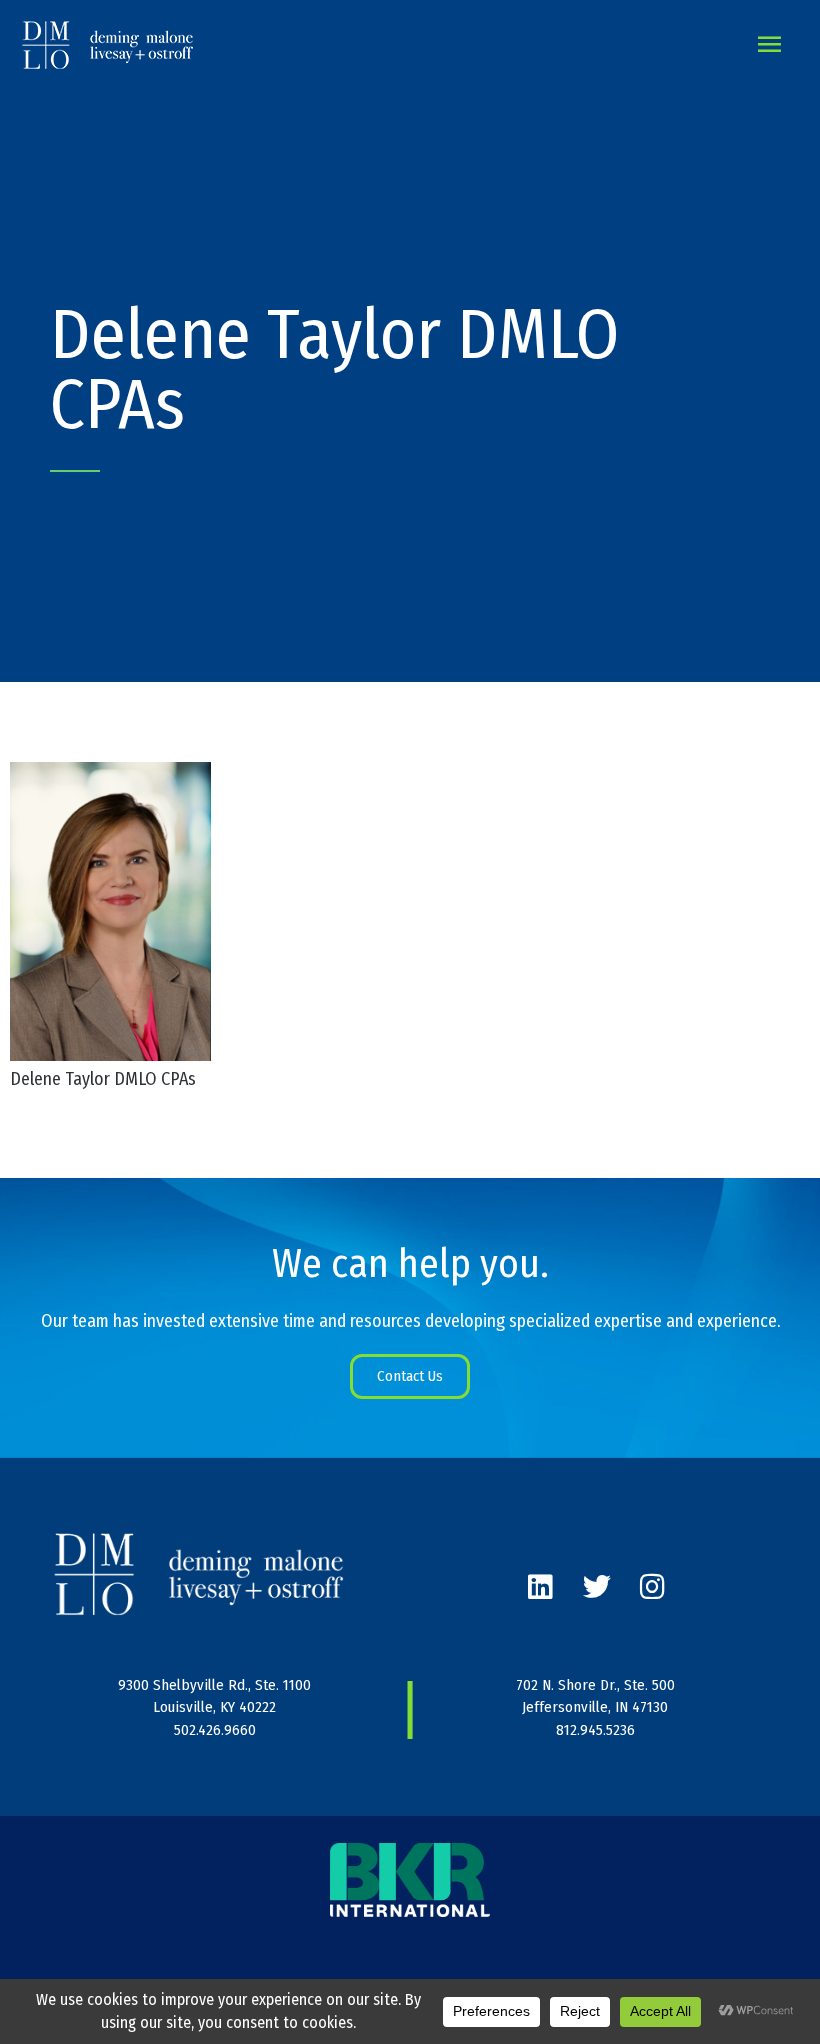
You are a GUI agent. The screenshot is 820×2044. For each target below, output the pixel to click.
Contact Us (410, 1376)
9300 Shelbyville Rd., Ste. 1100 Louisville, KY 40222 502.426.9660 (214, 1707)
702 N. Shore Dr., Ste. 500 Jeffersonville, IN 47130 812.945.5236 (595, 1707)
